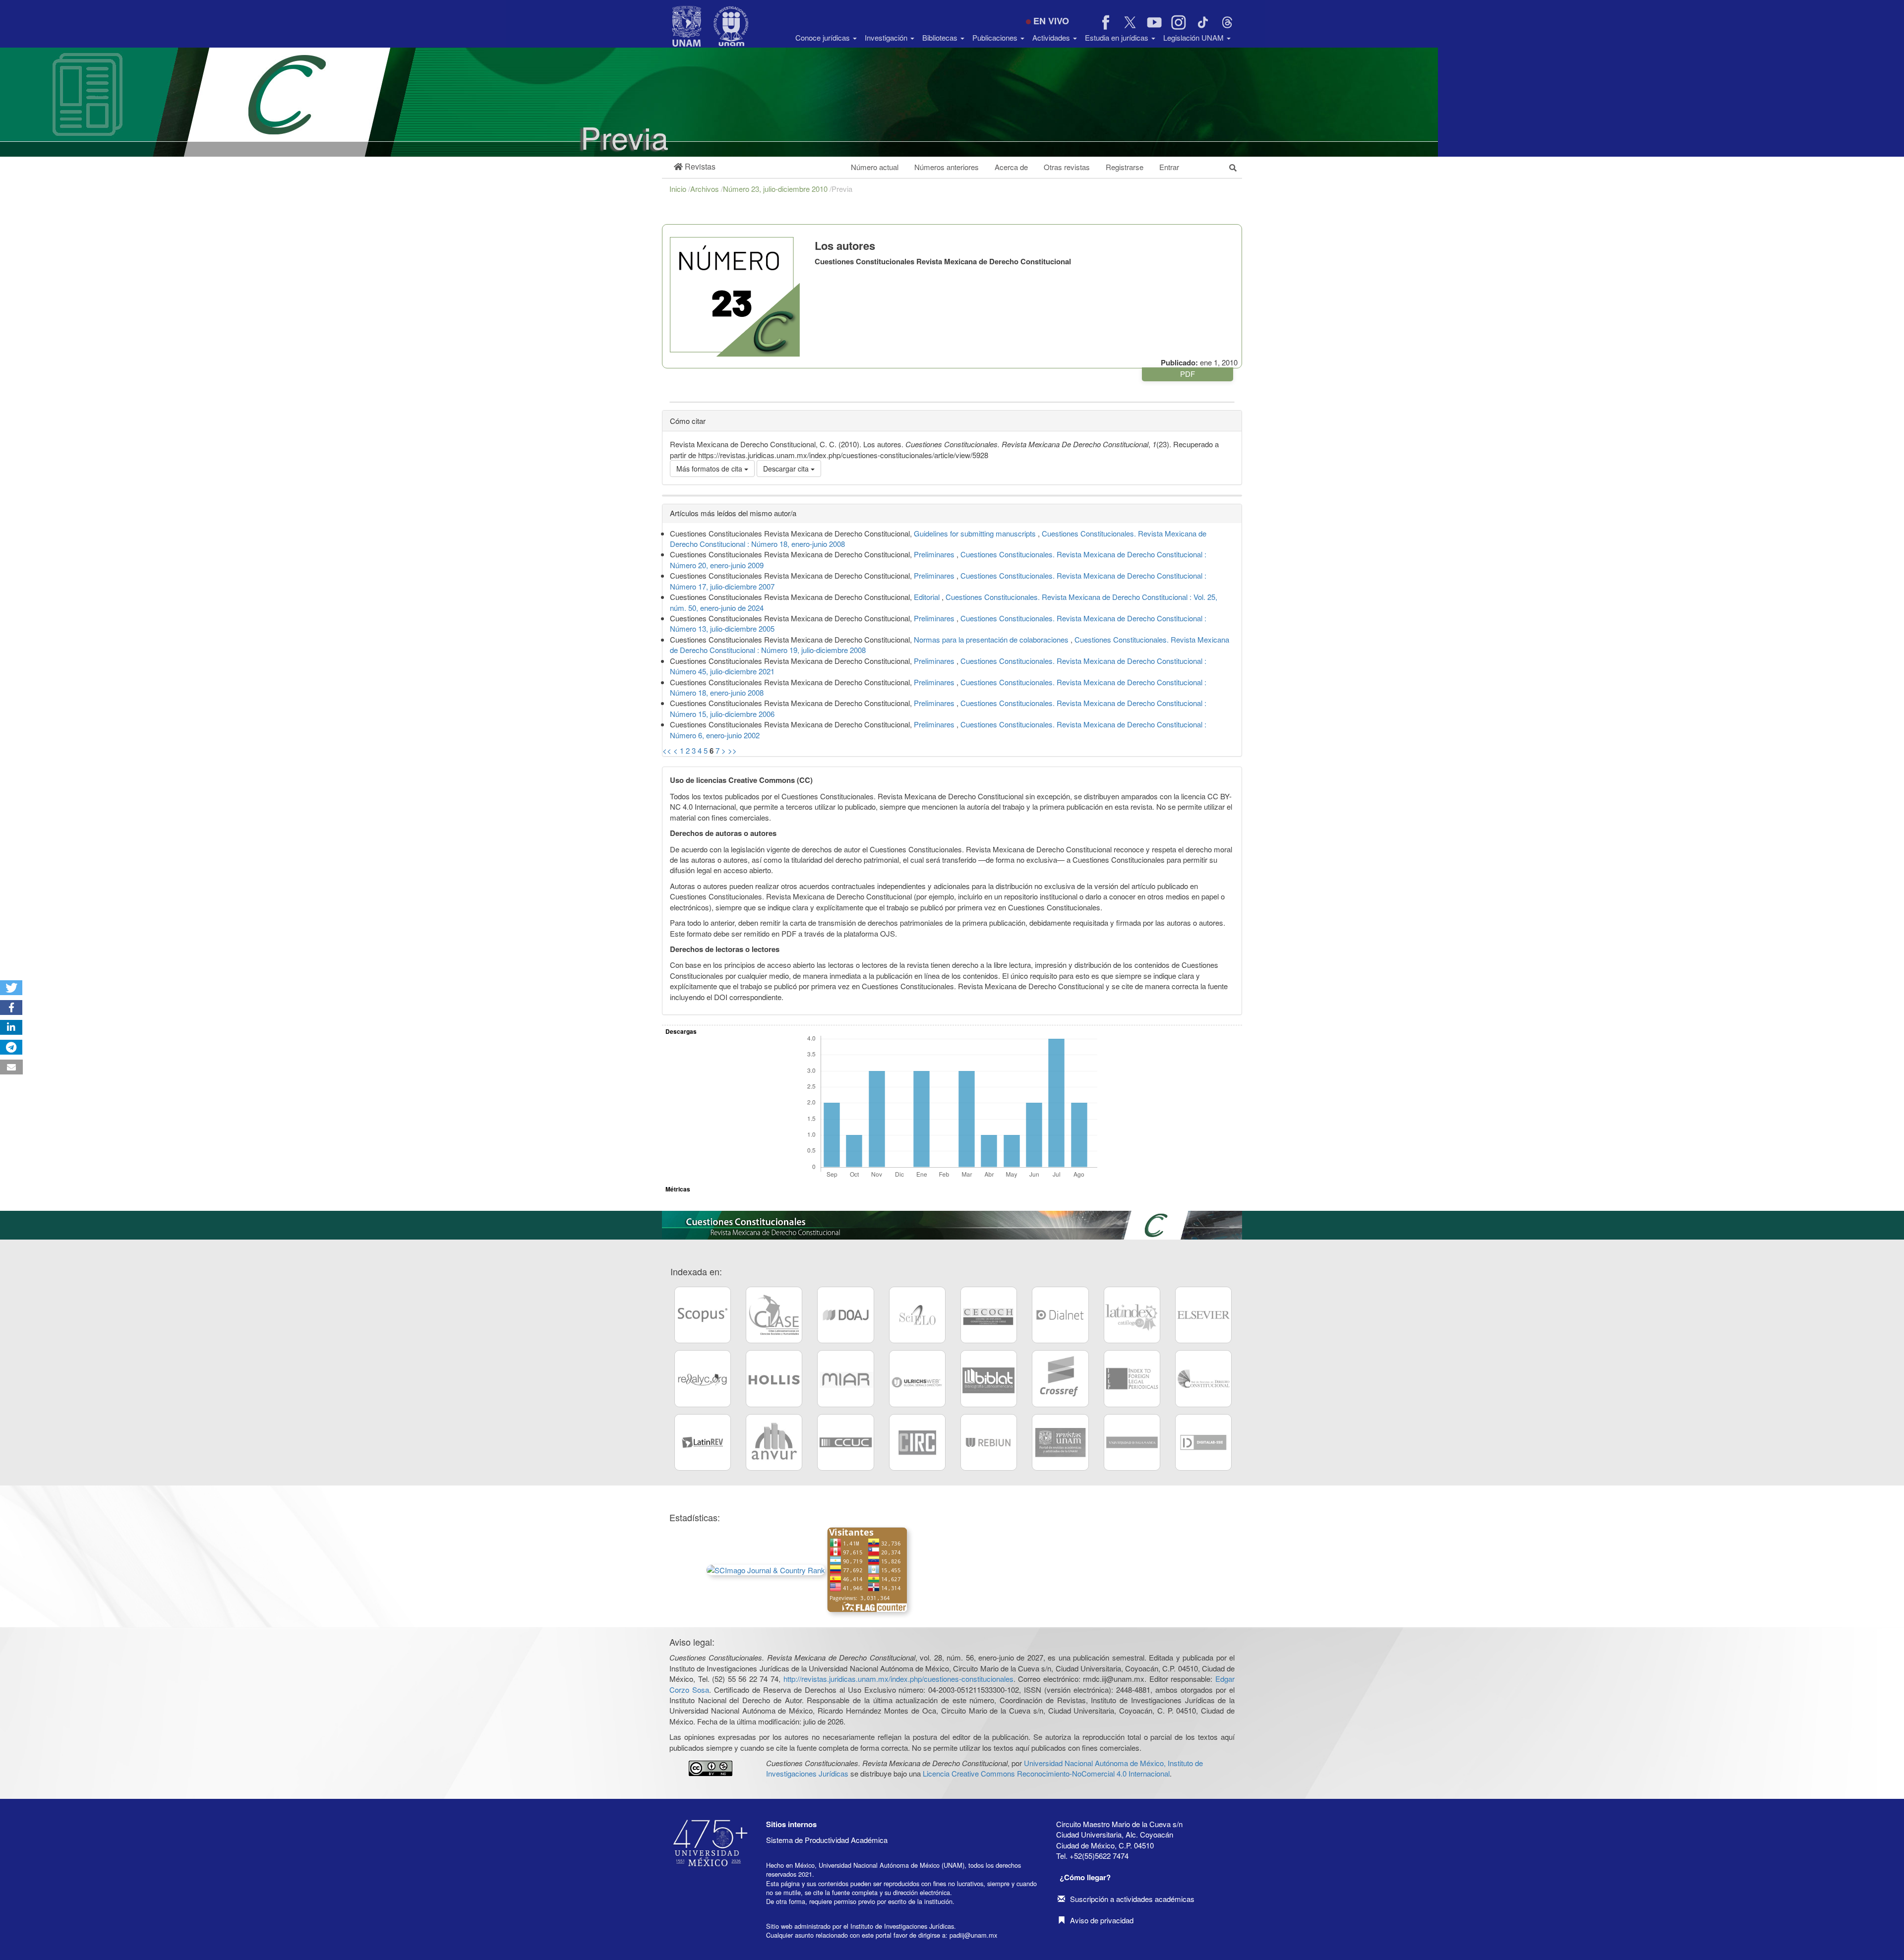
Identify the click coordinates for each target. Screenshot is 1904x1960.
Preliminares (935, 554)
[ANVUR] (774, 1442)
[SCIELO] (917, 1315)
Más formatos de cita (710, 469)
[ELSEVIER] (1203, 1315)
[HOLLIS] (774, 1378)
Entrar (1169, 167)
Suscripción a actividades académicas (1132, 1899)
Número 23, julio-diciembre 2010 (776, 189)
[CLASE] (774, 1315)
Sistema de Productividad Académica (827, 1840)
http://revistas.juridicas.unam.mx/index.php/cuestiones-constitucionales (898, 1679)
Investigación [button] (887, 37)
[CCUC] (845, 1442)
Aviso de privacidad (1102, 1920)
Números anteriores (947, 167)
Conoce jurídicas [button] (824, 37)
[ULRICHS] (917, 1378)
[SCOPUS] (703, 1315)
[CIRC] (917, 1442)
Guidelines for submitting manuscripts (976, 533)
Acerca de (1011, 167)
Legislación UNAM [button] (1194, 37)
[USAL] (1132, 1442)
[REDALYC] (703, 1378)
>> (732, 750)
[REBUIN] (989, 1442)
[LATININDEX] (1132, 1315)
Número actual (875, 167)
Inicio (679, 189)
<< (667, 750)
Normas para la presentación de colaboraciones (992, 639)
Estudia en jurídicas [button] (1118, 37)
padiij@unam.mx (973, 1935)
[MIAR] (845, 1378)
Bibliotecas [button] (941, 37)
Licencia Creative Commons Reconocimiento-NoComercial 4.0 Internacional (1046, 1773)
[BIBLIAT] (989, 1378)
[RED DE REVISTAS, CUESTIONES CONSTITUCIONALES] (1203, 1378)
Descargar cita (787, 469)
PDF (1188, 374)
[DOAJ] (845, 1315)
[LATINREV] (703, 1442)
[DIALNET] (1060, 1315)
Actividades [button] (1052, 37)
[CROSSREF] (1060, 1378)
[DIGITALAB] (1203, 1442)
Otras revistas (1067, 167)
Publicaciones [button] (996, 37)
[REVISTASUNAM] (1060, 1442)
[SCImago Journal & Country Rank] (766, 1569)
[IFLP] (1132, 1378)
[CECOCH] (989, 1315)
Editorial (928, 597)
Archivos (706, 189)
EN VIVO (1051, 21)
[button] (695, 167)
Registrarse (1125, 167)
